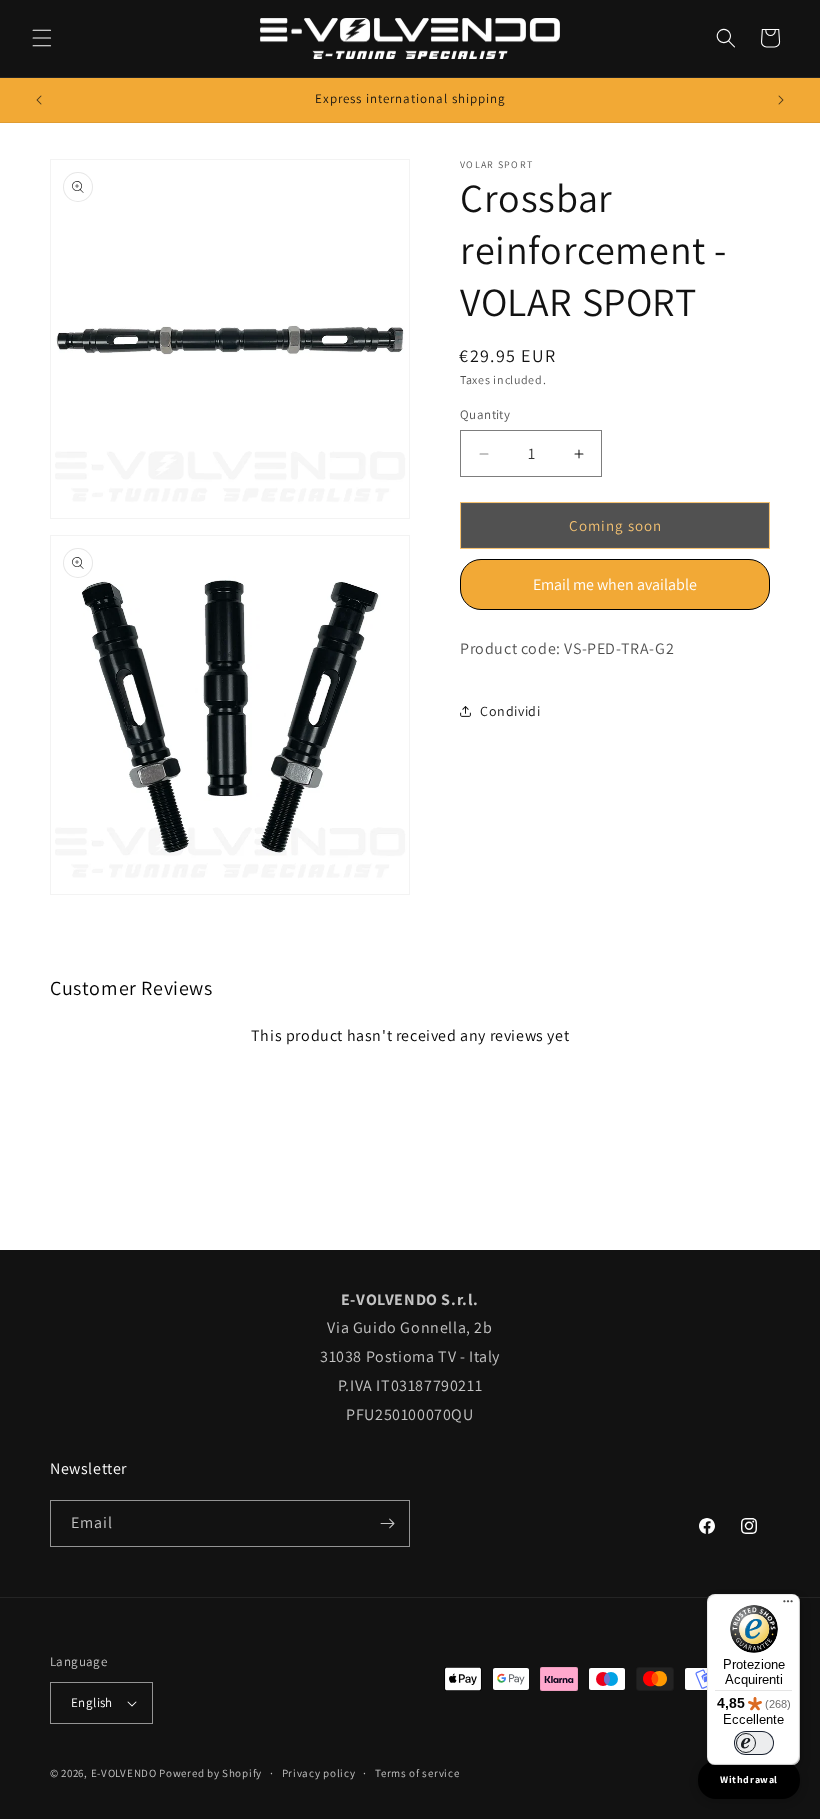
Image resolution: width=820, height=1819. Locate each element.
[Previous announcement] (39, 100)
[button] (42, 38)
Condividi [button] (510, 711)
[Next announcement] (781, 100)
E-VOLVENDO (124, 1773)
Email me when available (615, 584)
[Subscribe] (387, 1523)
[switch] (754, 1743)
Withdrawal (749, 1779)
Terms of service (417, 1773)
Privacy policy (319, 1773)
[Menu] (788, 1606)
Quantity (485, 414)
